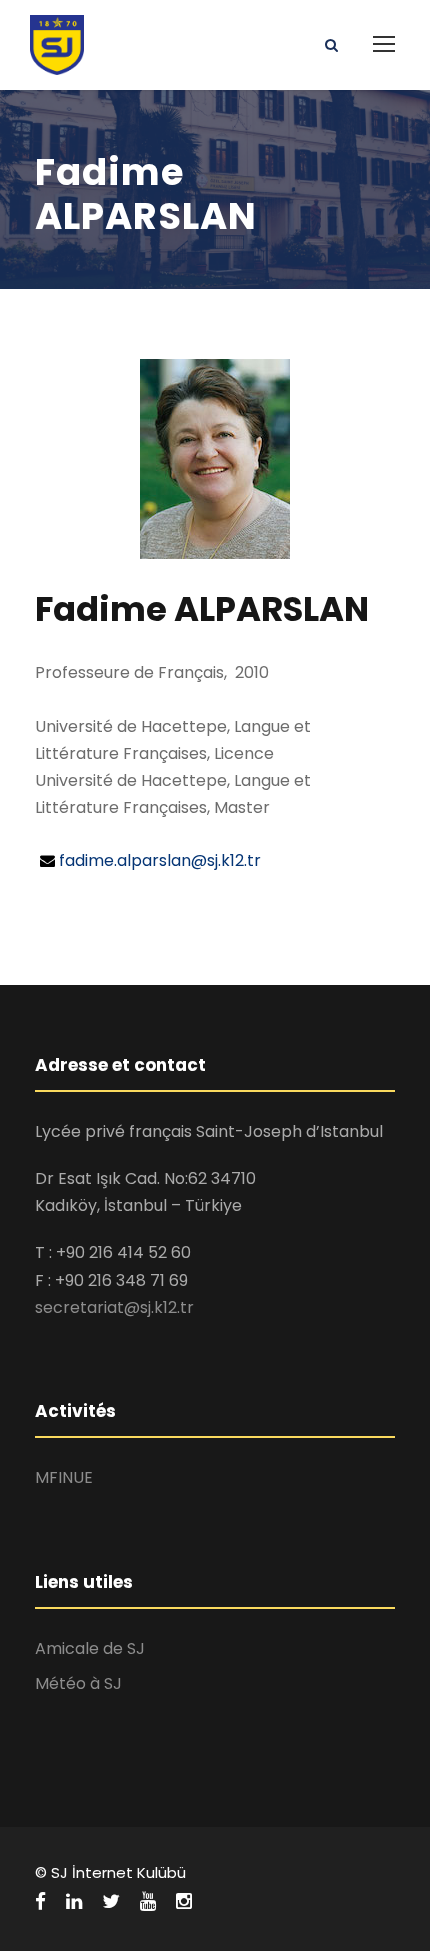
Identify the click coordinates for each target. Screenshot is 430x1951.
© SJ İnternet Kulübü (110, 1872)
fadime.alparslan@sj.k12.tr (160, 860)
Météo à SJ (78, 1683)
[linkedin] (74, 1902)
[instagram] (184, 1902)
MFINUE (64, 1477)
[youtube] (148, 1902)
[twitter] (111, 1902)
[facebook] (40, 1902)
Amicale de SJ (90, 1648)
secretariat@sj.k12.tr (114, 1307)
